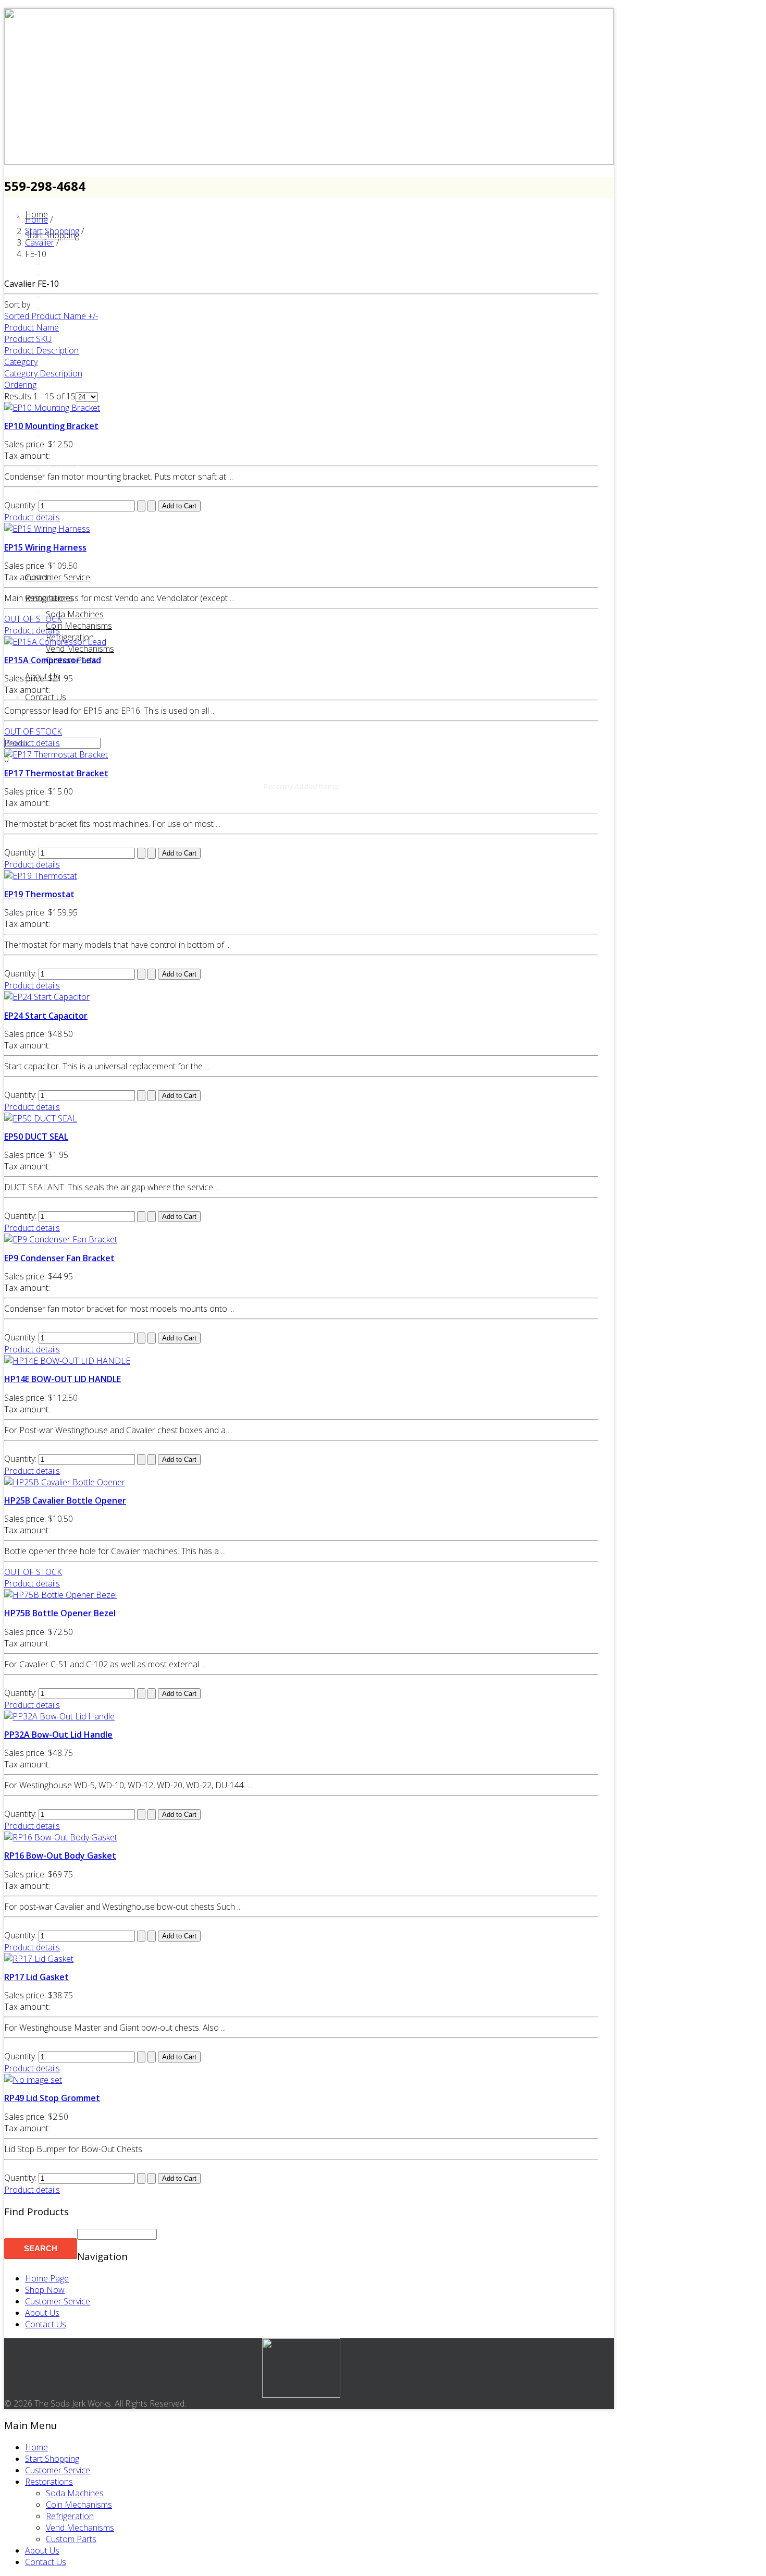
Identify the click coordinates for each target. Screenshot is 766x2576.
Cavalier (60, 274)
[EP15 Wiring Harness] (47, 529)
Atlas (55, 263)
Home (36, 2447)
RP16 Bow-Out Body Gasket (60, 1855)
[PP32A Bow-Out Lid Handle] (59, 1716)
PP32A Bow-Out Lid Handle (58, 1735)
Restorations (49, 598)
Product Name (32, 327)
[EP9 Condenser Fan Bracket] (61, 1239)
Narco (58, 435)
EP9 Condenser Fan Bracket (59, 1258)
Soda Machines (75, 614)
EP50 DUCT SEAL (36, 1137)
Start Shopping (52, 2459)
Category (21, 362)
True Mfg (63, 515)
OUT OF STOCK (33, 619)
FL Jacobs (64, 332)
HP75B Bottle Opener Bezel (60, 1613)
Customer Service (58, 577)
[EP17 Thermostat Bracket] (56, 754)
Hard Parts (66, 366)
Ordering (20, 385)
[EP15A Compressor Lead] (55, 642)
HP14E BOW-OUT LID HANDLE (63, 1379)
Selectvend (66, 481)
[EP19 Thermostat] (41, 876)
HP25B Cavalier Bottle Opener (65, 1500)
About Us (42, 2313)
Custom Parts (71, 2539)
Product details (32, 517)
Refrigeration (70, 2516)
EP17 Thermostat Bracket (56, 773)
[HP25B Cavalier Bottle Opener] (65, 1482)
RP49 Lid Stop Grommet (52, 2098)
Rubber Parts (70, 469)
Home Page (47, 2278)
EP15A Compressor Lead (53, 660)
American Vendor (78, 251)
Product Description (41, 350)
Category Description (43, 373)
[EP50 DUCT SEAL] (41, 1118)
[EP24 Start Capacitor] (47, 997)
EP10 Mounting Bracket (51, 426)
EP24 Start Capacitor (46, 1016)
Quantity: (21, 505)
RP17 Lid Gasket (36, 1977)
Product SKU (28, 339)
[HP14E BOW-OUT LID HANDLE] (67, 1361)
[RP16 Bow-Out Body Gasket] (61, 1837)
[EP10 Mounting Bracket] (52, 408)
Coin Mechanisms (79, 626)
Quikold (60, 458)
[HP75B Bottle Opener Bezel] (60, 1595)
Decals (59, 297)
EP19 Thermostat (39, 894)
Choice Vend (69, 286)
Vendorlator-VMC (78, 538)
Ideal (55, 389)
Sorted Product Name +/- (51, 316)
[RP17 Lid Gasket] (39, 1959)
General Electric (75, 343)
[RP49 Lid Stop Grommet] (33, 2080)
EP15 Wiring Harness (45, 547)
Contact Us (46, 697)
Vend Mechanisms (80, 649)
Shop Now (45, 2290)
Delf (53, 309)
